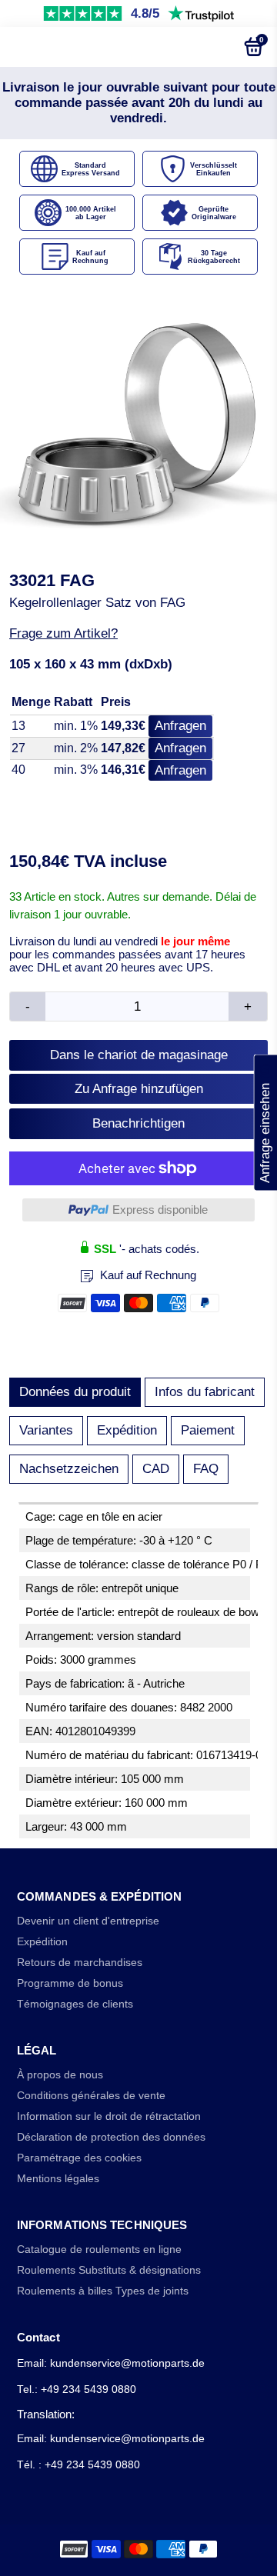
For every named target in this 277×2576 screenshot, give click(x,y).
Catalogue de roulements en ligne (99, 2249)
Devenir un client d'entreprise (88, 1921)
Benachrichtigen (138, 1123)
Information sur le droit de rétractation (109, 2116)
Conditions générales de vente (91, 2096)
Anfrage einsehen (265, 1122)
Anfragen (180, 726)
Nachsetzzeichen (69, 1469)
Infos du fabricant (205, 1392)
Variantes (46, 1430)
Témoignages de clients (75, 2004)
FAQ (206, 1469)
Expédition (127, 1430)
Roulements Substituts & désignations (109, 2270)
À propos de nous (60, 2075)
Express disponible (160, 1210)
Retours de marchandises (80, 1963)
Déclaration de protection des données (111, 2137)
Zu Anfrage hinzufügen (139, 1089)
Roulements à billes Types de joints (103, 2291)
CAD (156, 1469)
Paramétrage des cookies (79, 2158)
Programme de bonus (70, 1983)
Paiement (208, 1430)
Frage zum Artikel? (63, 633)
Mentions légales (58, 2179)
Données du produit (75, 1392)
